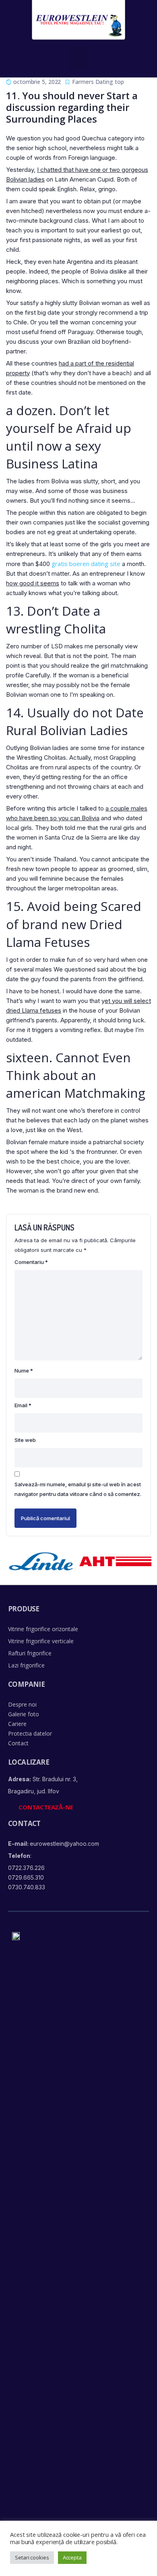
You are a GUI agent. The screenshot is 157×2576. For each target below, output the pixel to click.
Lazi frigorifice (26, 1665)
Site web (25, 1440)
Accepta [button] (72, 2557)
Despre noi (22, 1704)
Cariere (17, 1724)
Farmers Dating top (98, 82)
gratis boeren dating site (86, 564)
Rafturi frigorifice (30, 1653)
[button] (79, 58)
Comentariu (31, 1262)
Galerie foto (24, 1714)
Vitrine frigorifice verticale (41, 1641)
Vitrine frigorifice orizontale (43, 1629)
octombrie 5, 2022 (37, 82)
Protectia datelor (30, 1733)
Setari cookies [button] (32, 2557)
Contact (18, 1743)
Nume (24, 1371)
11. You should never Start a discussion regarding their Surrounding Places (72, 107)
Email (23, 1405)
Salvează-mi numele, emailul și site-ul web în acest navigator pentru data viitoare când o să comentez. (78, 1489)
